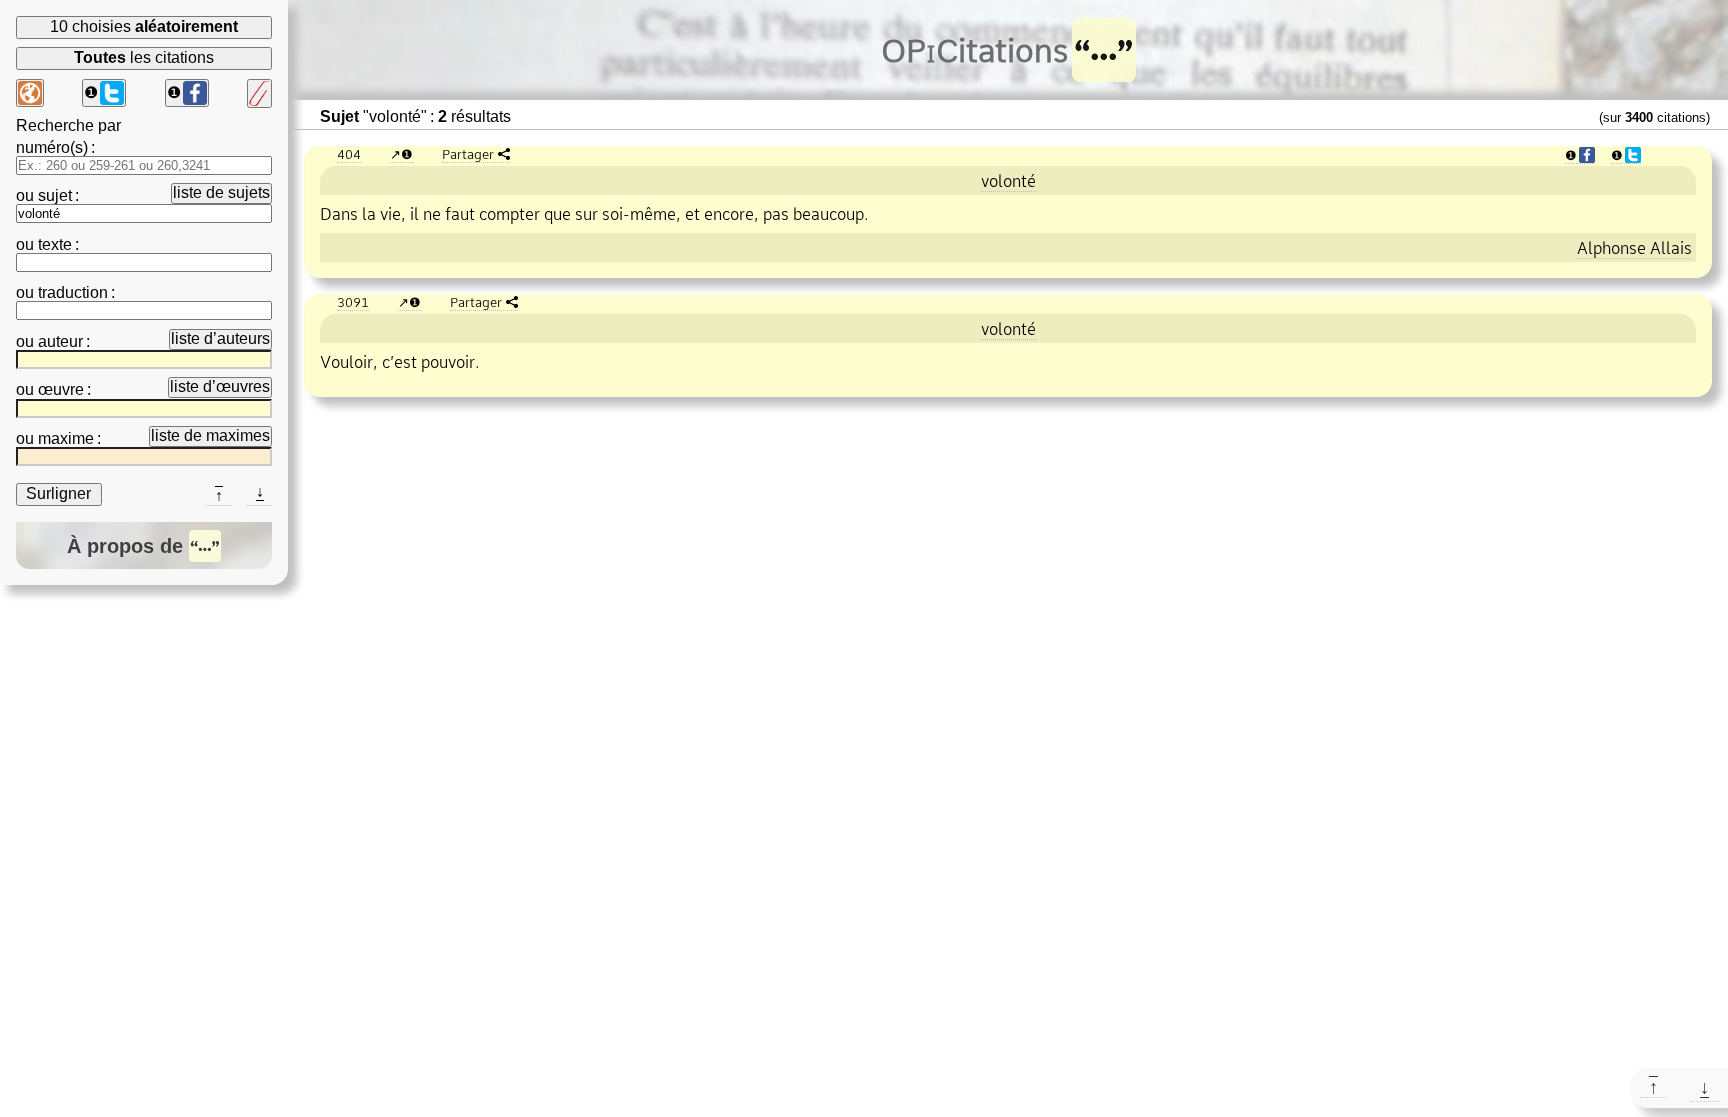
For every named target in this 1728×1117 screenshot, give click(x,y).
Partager (468, 154)
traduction (73, 292)
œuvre (61, 389)
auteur (60, 341)
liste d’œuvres (220, 386)
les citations (144, 57)
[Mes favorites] (259, 93)
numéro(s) (52, 147)
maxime (66, 438)
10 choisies (144, 26)
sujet (55, 195)
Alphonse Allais (1634, 248)
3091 (353, 302)
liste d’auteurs (220, 338)
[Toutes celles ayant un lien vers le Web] (30, 93)
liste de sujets (221, 192)
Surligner (58, 493)
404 (349, 154)
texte (55, 244)
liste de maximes (210, 435)
